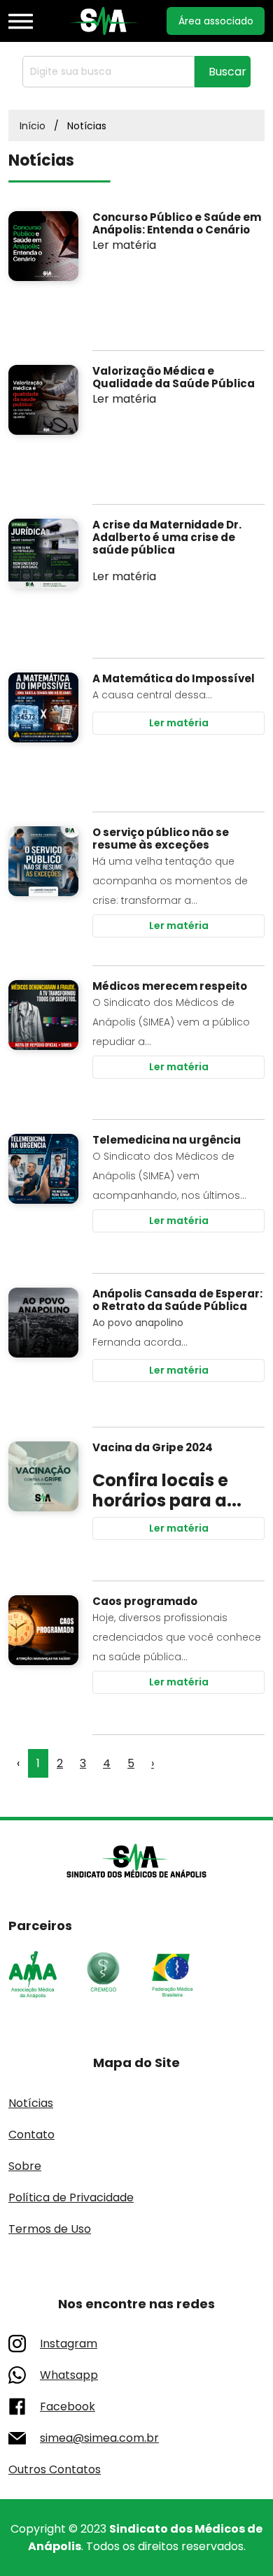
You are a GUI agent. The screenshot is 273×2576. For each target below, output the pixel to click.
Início (33, 126)
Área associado (216, 21)
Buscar (227, 72)
